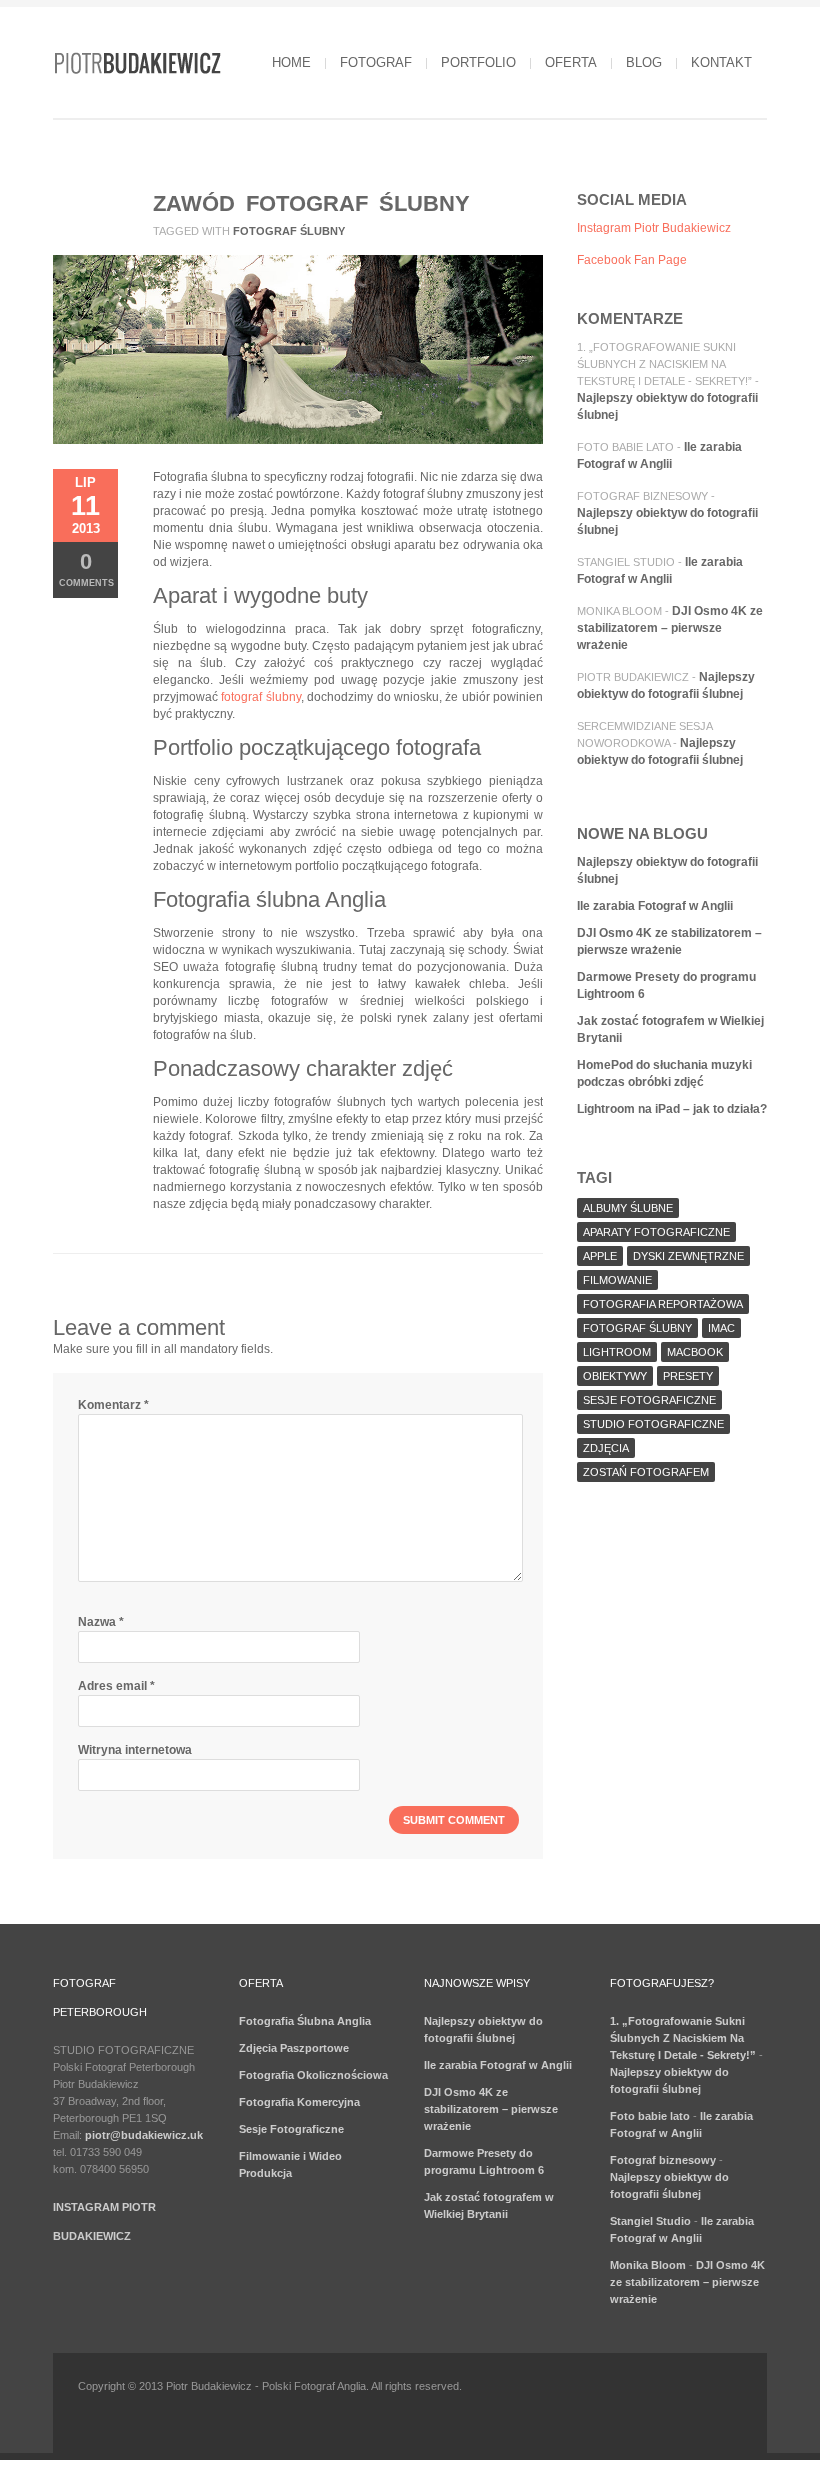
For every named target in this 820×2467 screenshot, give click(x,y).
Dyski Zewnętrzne (688, 1256)
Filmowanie (617, 1280)
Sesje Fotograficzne (291, 2129)
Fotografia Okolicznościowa (313, 2075)
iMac (721, 1328)
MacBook (695, 1352)
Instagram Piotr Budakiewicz (654, 228)
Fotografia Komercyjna (299, 2102)
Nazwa (101, 1622)
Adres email (116, 1686)
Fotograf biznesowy (642, 496)
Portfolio (478, 62)
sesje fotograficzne (649, 1400)
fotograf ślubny (289, 231)
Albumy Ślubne (628, 1208)
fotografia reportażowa (663, 1304)
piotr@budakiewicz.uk (144, 2135)
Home (291, 62)
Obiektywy (615, 1376)
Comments (86, 568)
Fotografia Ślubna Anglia (305, 2021)
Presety (688, 1376)
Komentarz (113, 1405)
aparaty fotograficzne (656, 1232)
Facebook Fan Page (632, 260)
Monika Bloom (619, 611)
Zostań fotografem (646, 1472)
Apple (600, 1256)
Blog (644, 62)
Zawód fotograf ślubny (311, 203)
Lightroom (617, 1352)
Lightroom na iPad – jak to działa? (672, 1109)
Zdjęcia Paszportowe (294, 2048)
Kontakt (721, 62)
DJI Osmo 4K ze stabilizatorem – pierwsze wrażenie (670, 628)
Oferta (571, 62)
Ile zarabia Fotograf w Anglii (655, 906)
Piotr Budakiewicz (633, 677)
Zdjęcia (606, 1448)
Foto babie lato (625, 447)
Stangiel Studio (626, 562)
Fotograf (376, 62)
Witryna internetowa (135, 1750)
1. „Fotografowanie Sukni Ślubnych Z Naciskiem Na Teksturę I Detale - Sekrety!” (664, 364)
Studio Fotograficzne (653, 1424)
